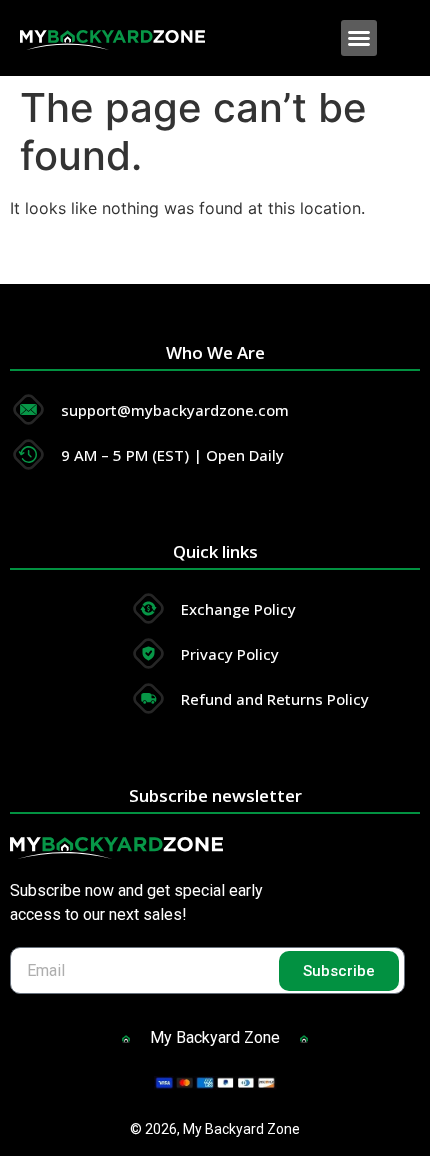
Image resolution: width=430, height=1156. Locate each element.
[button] (359, 38)
